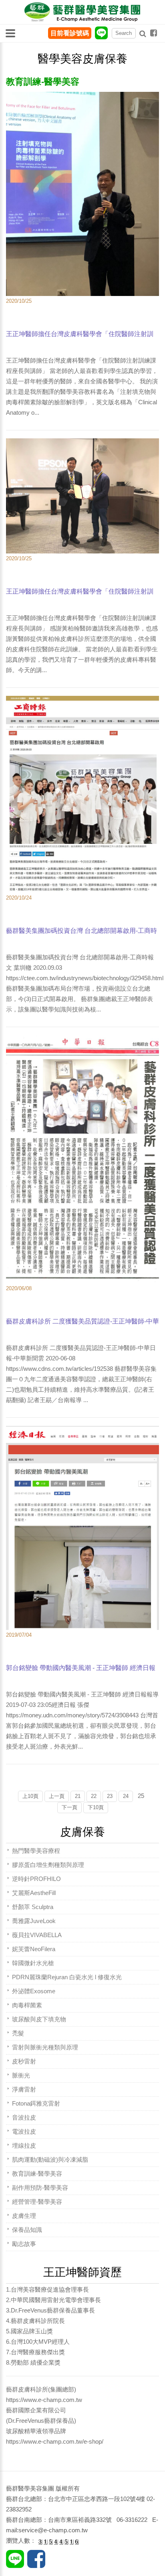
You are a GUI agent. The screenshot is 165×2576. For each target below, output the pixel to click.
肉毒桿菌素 (27, 2005)
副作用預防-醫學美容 (40, 2188)
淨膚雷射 (24, 2089)
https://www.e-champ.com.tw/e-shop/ (55, 2441)
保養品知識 (27, 2230)
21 (78, 1796)
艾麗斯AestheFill (34, 1893)
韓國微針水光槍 (33, 1963)
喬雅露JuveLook (34, 1921)
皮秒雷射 (24, 2061)
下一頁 (69, 1807)
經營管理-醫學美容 (37, 2202)
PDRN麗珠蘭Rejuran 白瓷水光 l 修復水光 (67, 1977)
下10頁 (96, 1807)
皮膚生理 (24, 2216)
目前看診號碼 (70, 33)
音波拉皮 (24, 2117)
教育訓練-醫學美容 (37, 2174)
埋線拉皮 (24, 2145)
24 (126, 1796)
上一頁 (57, 1796)
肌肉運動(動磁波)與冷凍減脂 (50, 2160)
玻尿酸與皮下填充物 (39, 2019)
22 (94, 1796)
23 (110, 1796)
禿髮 (18, 2033)
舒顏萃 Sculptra (33, 1907)
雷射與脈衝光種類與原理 (45, 2047)
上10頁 (30, 1796)
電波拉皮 (24, 2131)
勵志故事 (24, 2244)
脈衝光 (21, 2075)
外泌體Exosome (34, 1991)
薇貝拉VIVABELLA (37, 1935)
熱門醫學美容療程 (36, 1851)
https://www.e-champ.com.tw (44, 2400)
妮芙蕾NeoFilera (34, 1949)
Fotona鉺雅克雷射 (36, 2103)
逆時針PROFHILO (36, 1879)
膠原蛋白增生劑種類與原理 (48, 1865)
